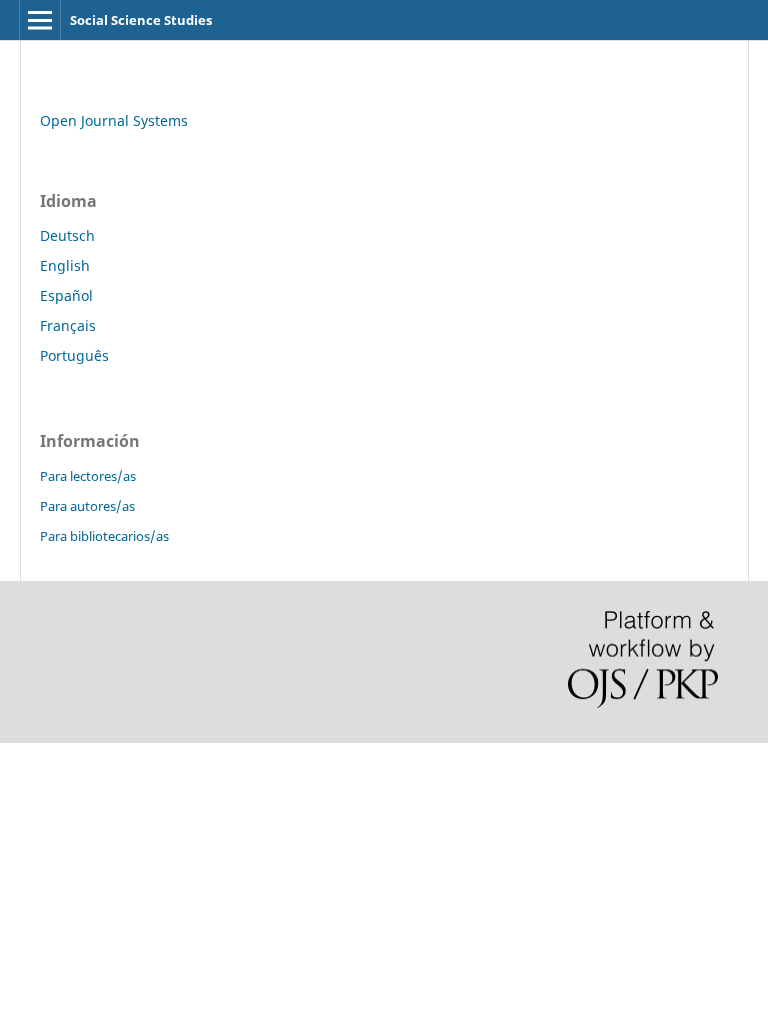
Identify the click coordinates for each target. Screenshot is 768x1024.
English (65, 265)
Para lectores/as (88, 476)
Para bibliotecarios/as (104, 536)
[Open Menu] (40, 20)
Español (66, 295)
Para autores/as (87, 506)
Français (68, 325)
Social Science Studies (141, 20)
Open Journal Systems (114, 120)
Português (74, 355)
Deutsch (67, 235)
